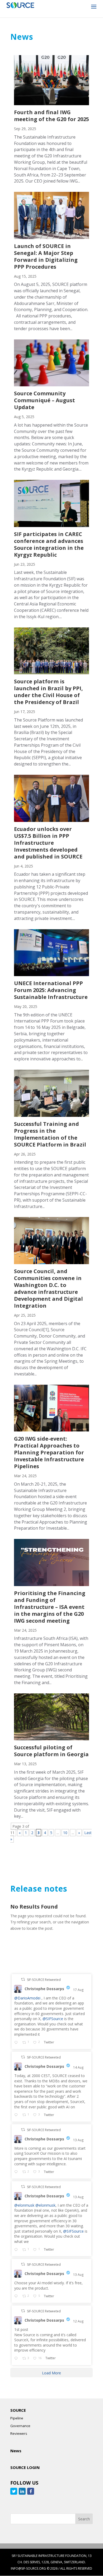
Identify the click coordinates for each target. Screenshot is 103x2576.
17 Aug (79, 1990)
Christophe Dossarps (44, 1989)
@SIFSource (53, 2019)
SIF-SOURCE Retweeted (44, 1980)
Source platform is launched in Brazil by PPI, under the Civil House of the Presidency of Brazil (48, 692)
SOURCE (18, 2410)
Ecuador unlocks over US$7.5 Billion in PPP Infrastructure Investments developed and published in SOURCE (48, 843)
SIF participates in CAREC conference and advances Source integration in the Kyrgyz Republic (49, 544)
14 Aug (79, 2067)
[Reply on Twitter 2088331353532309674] (17, 2115)
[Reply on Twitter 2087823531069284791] (17, 2250)
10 (65, 1833)
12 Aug (79, 2321)
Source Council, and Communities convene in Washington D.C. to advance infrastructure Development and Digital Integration (48, 1288)
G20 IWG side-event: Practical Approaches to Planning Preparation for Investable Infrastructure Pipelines (49, 1452)
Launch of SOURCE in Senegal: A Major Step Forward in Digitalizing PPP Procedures (46, 256)
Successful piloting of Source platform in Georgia (51, 1751)
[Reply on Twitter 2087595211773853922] (17, 2359)
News (16, 2451)
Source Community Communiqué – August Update (45, 400)
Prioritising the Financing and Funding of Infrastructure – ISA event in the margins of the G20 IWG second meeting (50, 1607)
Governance (20, 2426)
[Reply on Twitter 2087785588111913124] (17, 2296)
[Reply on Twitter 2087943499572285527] (17, 2172)
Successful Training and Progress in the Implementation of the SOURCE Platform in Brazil (50, 1134)
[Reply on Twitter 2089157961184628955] (17, 2043)
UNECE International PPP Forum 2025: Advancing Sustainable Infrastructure (51, 990)
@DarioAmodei (27, 1998)
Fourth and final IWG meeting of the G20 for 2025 (51, 116)
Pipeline (17, 2418)
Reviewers (19, 2433)
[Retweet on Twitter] (23, 1979)
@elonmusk (24, 2205)
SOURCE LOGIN (25, 2467)
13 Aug (79, 2140)
